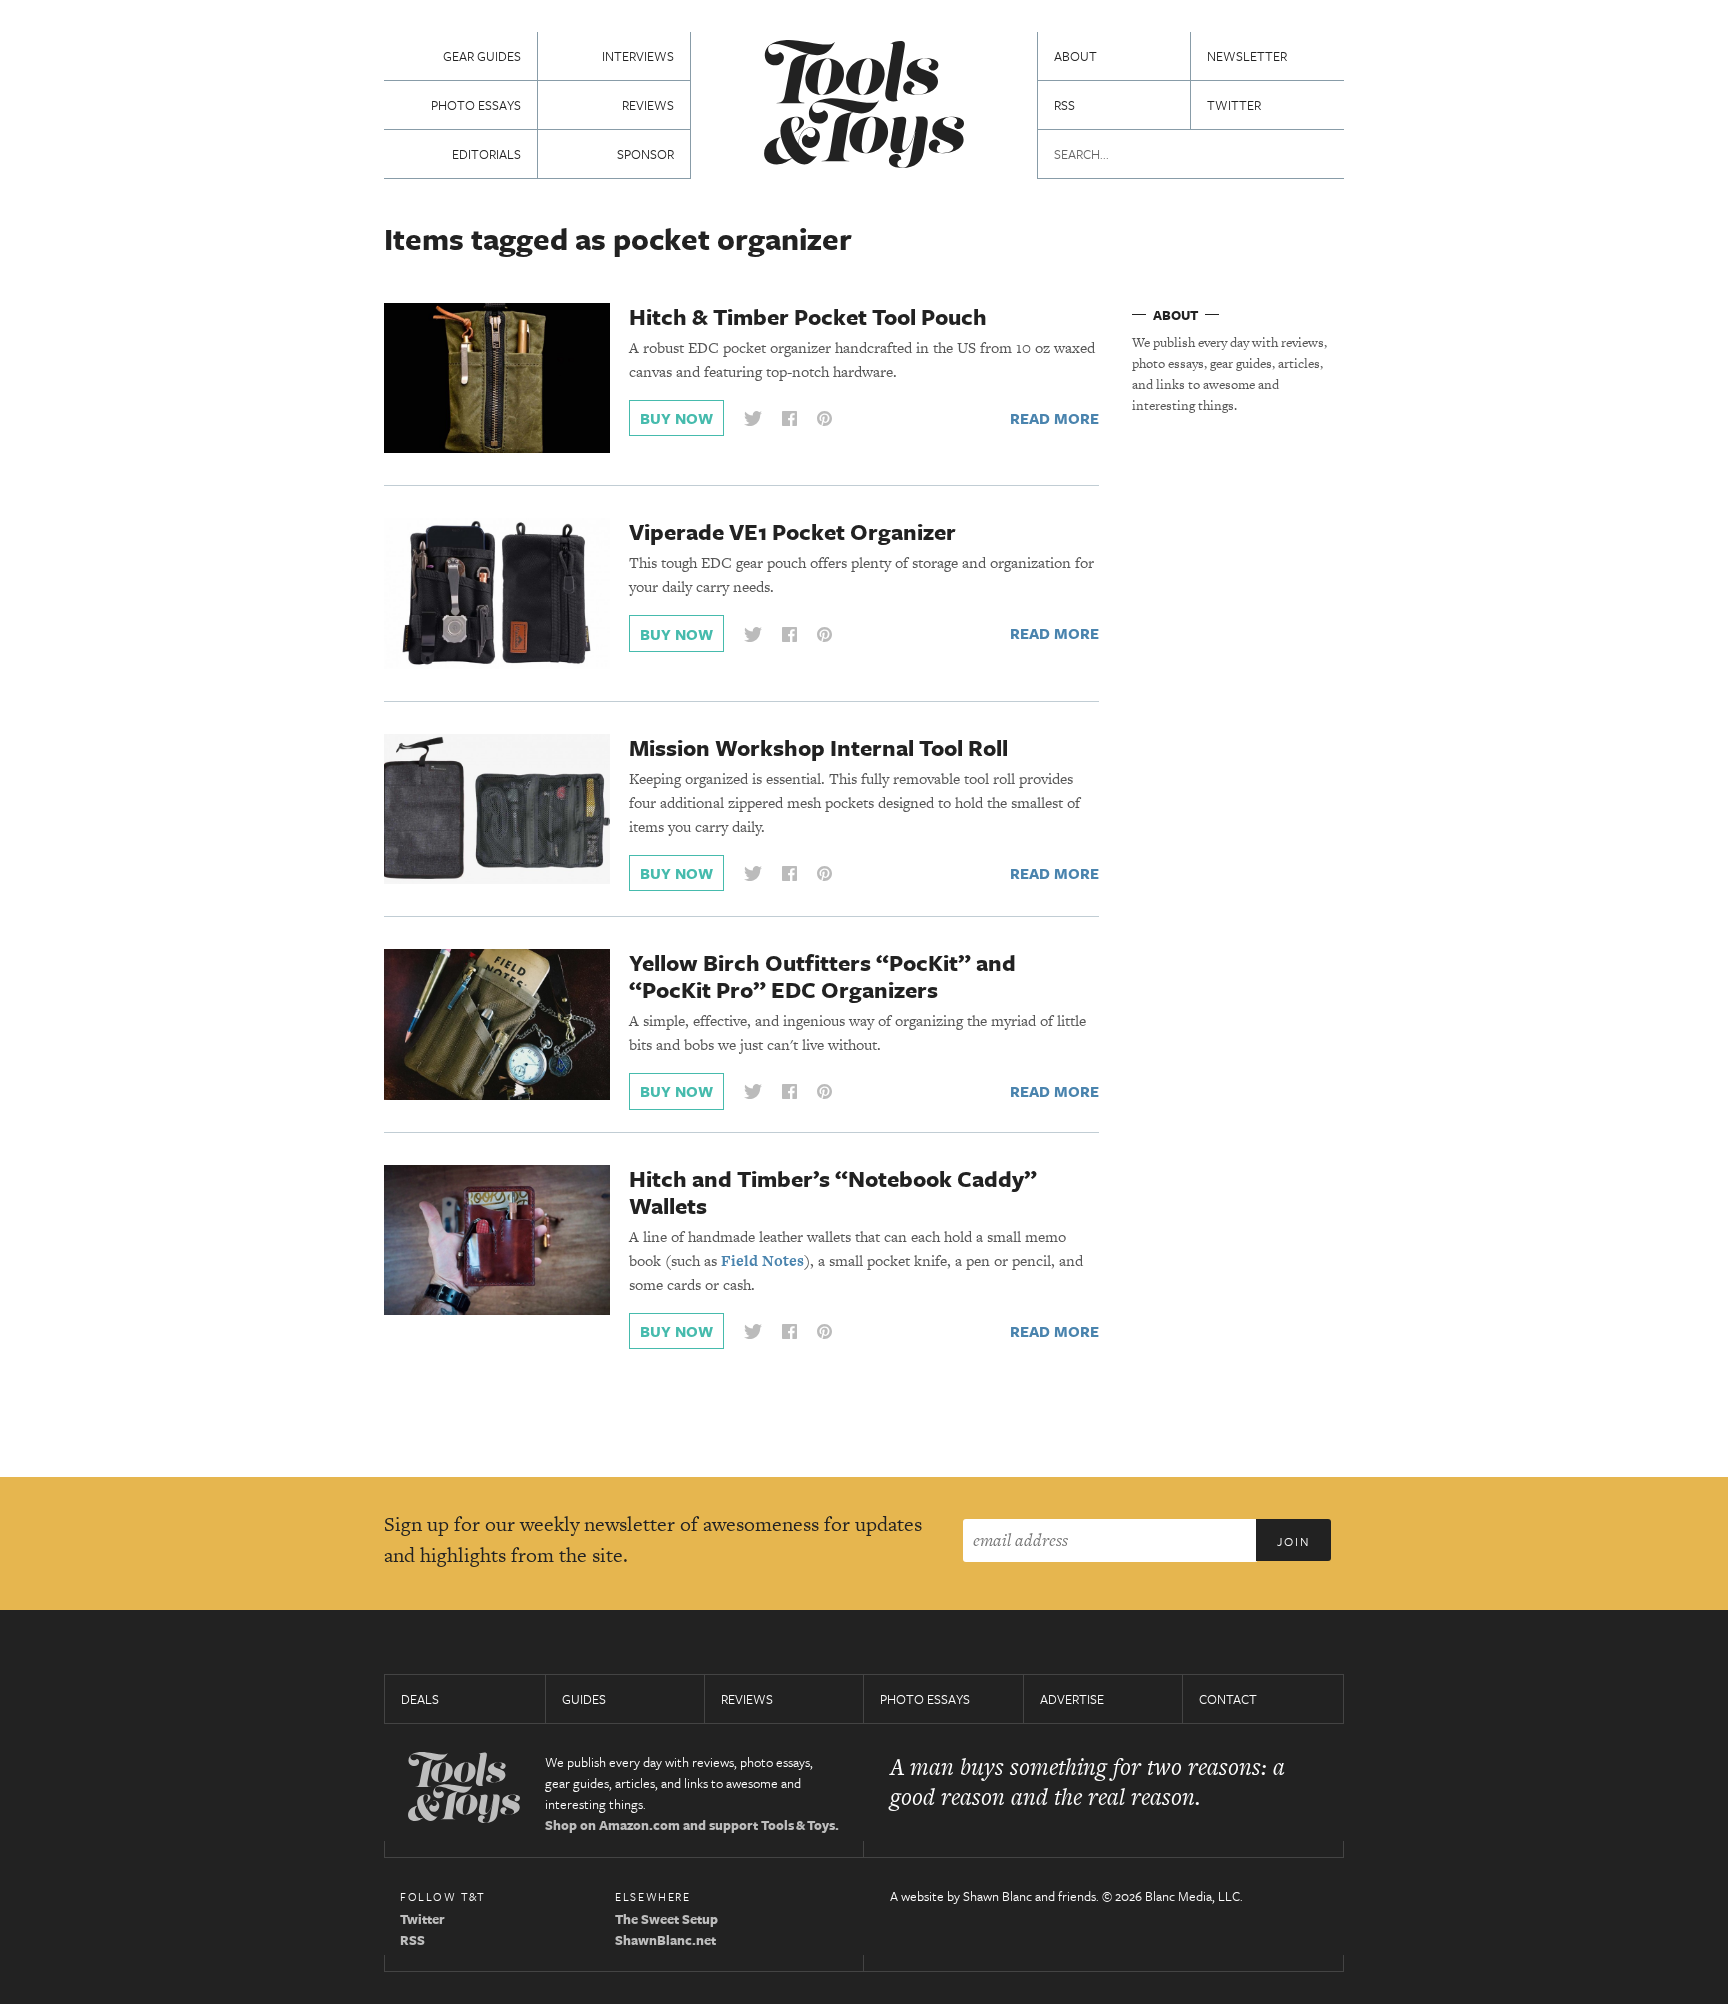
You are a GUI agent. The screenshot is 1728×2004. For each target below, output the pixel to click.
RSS (1064, 105)
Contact (1228, 1699)
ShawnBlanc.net (665, 1940)
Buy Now (676, 418)
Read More (1054, 418)
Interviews (638, 56)
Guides (584, 1699)
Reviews (648, 105)
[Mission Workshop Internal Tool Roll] (497, 808)
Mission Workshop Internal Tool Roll (818, 747)
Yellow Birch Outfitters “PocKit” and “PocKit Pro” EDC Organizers (822, 976)
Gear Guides (482, 56)
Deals (420, 1699)
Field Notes (762, 1260)
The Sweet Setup (666, 1919)
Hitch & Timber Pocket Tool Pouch (808, 316)
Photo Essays (476, 105)
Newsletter (1247, 56)
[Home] (864, 106)
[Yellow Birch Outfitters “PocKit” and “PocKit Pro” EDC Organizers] (497, 1023)
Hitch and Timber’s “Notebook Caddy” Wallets (833, 1192)
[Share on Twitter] (753, 418)
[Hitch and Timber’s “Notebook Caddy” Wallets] (497, 1238)
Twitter (1234, 105)
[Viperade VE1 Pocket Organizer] (497, 592)
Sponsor (645, 154)
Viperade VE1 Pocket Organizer (792, 531)
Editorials (486, 154)
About (1075, 56)
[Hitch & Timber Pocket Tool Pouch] (497, 377)
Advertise (1072, 1699)
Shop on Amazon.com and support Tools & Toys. (692, 1825)
